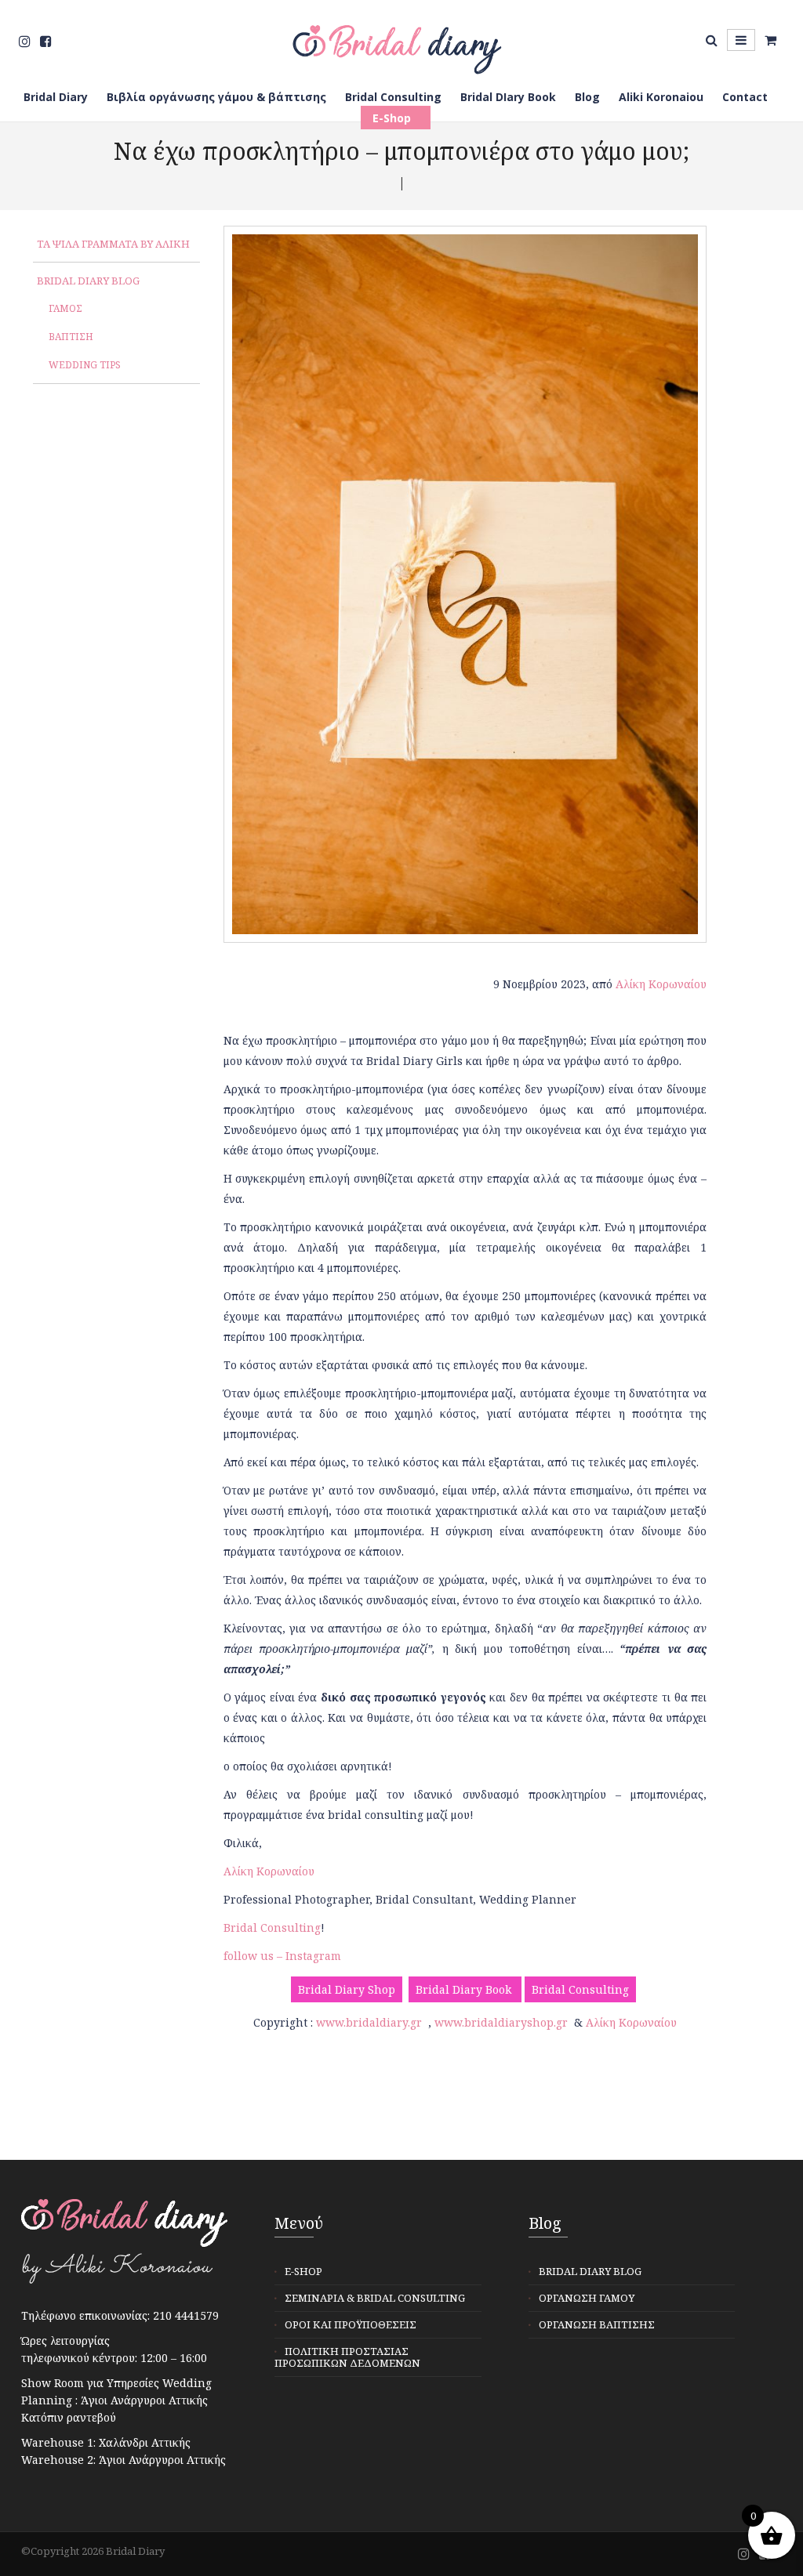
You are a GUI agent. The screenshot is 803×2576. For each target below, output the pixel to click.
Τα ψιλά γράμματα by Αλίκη (113, 244)
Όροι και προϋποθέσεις (351, 2324)
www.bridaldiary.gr (369, 2022)
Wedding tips (85, 365)
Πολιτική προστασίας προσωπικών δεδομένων (347, 2357)
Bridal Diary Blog (88, 281)
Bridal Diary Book (465, 1989)
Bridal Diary (56, 97)
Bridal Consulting (393, 97)
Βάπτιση (71, 337)
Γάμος (65, 308)
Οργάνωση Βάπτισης (597, 2324)
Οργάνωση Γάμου (587, 2298)
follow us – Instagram (282, 1956)
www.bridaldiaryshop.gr (501, 2022)
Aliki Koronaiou (661, 97)
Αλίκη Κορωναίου (661, 984)
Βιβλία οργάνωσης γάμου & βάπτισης (216, 97)
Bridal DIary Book (508, 97)
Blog (587, 97)
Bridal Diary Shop (347, 1989)
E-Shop (392, 118)
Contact (745, 97)
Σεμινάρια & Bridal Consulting (375, 2298)
